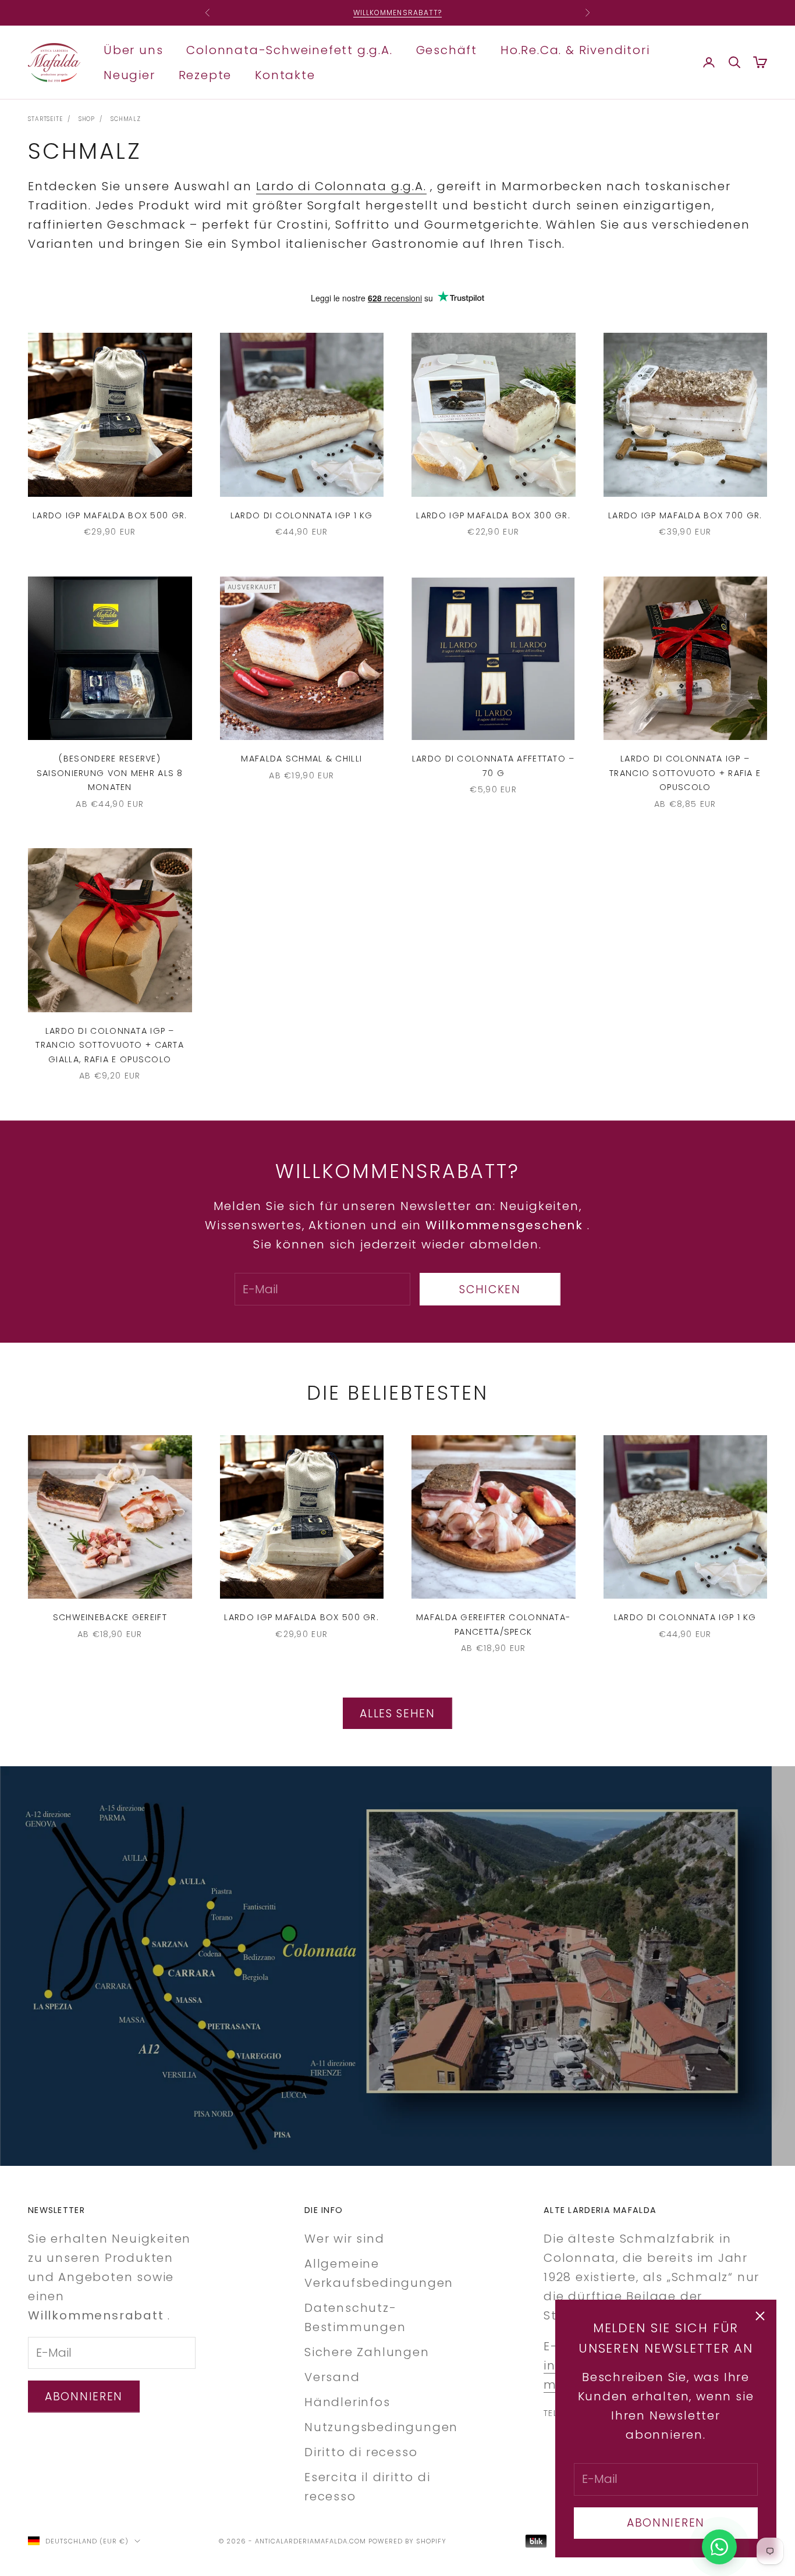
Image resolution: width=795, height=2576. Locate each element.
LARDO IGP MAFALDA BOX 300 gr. (493, 515)
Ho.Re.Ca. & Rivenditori (575, 49)
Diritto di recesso (361, 2452)
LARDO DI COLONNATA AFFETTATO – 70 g (494, 766)
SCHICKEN (490, 1289)
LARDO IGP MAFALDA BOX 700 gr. (685, 515)
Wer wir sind (345, 2239)
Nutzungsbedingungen (381, 2427)
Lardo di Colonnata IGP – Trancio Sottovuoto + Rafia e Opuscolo (685, 773)
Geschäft (447, 49)
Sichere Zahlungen (367, 2352)
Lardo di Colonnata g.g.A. (341, 186)
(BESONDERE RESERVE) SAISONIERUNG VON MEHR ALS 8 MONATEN (110, 773)
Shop (87, 119)
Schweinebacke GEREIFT (110, 1617)
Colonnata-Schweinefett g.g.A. (289, 49)
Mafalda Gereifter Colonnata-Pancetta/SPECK (493, 1624)
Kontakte (285, 74)
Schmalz (126, 119)
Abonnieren (666, 2523)
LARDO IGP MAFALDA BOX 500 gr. (110, 515)
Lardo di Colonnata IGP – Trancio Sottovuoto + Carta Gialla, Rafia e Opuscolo (110, 1045)
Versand (332, 2377)
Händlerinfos (347, 2402)
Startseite (45, 119)
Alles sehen (397, 1714)
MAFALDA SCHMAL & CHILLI (301, 759)
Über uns (133, 49)
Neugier (129, 74)
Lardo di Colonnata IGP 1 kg (302, 515)
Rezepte (205, 74)
